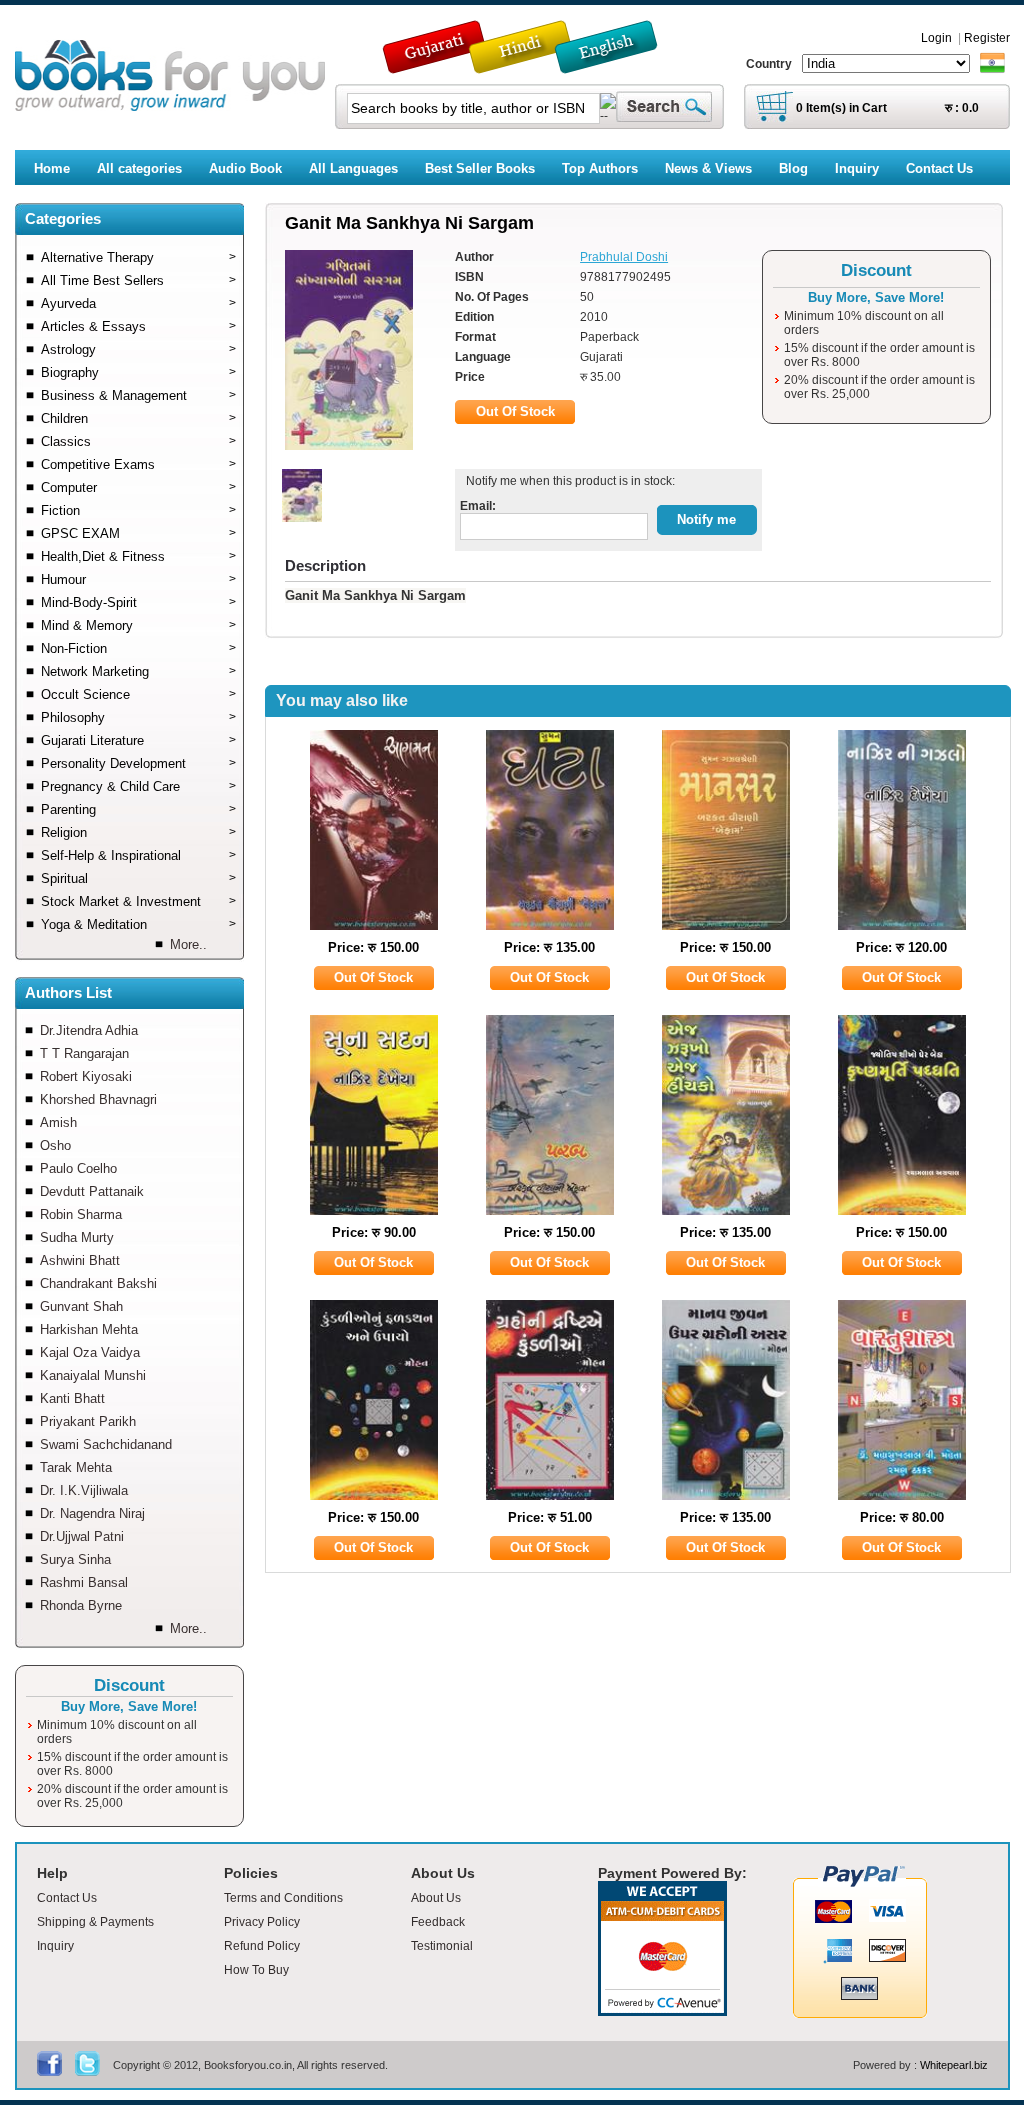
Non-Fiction (138, 648)
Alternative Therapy (138, 257)
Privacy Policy (262, 1922)
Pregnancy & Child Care (138, 786)
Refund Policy (262, 1946)
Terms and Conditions (283, 1898)
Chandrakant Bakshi (98, 1283)
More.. (188, 944)
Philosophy (138, 717)
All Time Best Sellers (138, 280)
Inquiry (55, 1946)
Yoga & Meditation (138, 924)
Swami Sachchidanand (106, 1444)
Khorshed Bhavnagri (98, 1099)
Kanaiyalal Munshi (93, 1375)
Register (987, 38)
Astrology (138, 349)
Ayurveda (138, 303)
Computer (138, 487)
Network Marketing (138, 671)
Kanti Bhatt (72, 1398)
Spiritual (138, 878)
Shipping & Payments (95, 1922)
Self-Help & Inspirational (138, 855)
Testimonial (442, 1946)
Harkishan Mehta (89, 1329)
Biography (138, 372)
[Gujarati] (436, 64)
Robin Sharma (81, 1214)
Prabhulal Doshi (624, 257)
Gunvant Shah (81, 1306)
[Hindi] (533, 64)
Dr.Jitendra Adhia (89, 1030)
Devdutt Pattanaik (92, 1191)
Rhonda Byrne (81, 1605)
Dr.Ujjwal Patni (82, 1536)
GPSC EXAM (138, 533)
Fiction (138, 510)
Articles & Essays (138, 326)
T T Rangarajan (84, 1053)
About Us (436, 1898)
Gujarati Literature (138, 740)
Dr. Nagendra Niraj (92, 1513)
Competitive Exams (138, 464)
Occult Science (138, 694)
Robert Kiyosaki (86, 1076)
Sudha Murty (77, 1237)
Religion (138, 832)
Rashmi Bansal (84, 1582)
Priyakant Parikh (88, 1421)
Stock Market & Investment (138, 901)
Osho (55, 1145)
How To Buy (256, 1970)
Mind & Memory (138, 625)
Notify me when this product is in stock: (567, 481)
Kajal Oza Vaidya (90, 1352)
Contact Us (67, 1898)
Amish (58, 1122)
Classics (138, 441)
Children (138, 418)
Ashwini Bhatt (80, 1260)
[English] (617, 64)
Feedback (438, 1922)
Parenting (138, 809)
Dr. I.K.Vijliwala (84, 1490)
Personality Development (138, 763)
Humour (138, 579)
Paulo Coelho (78, 1168)
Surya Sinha (75, 1559)
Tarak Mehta (76, 1467)
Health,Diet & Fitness (138, 556)
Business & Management (138, 395)
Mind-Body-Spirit (138, 602)
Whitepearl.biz (954, 2065)
